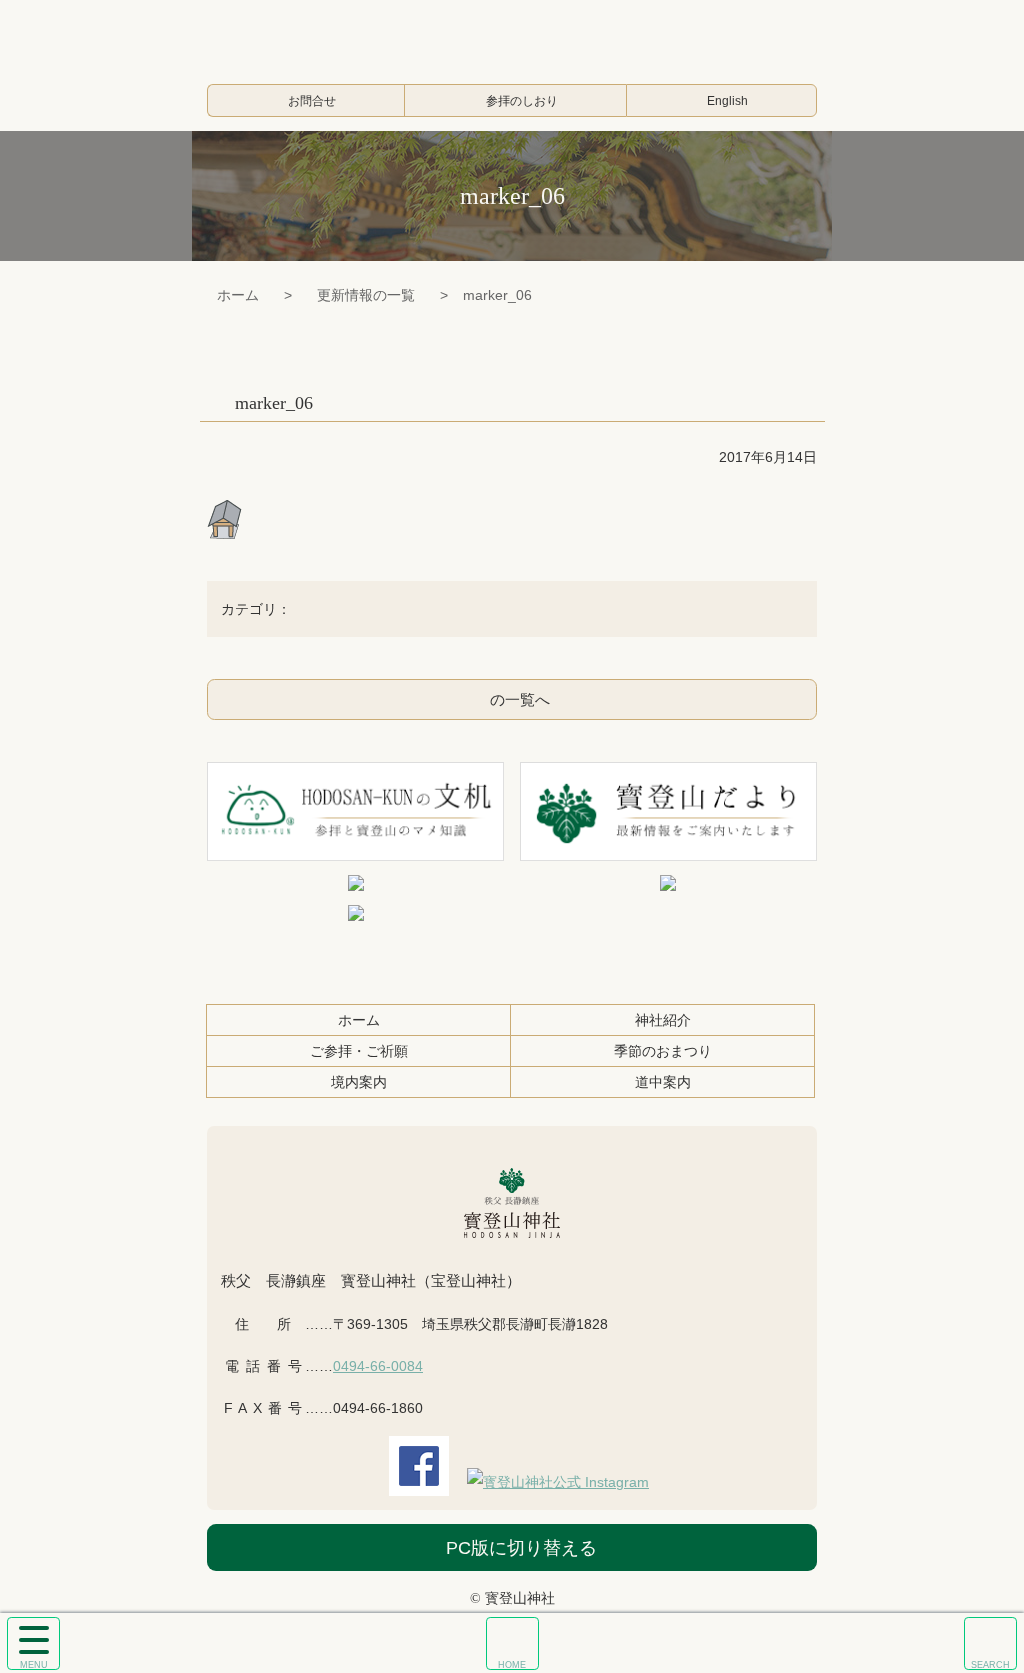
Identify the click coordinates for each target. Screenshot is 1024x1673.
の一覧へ (520, 699)
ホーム (238, 295)
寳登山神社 (512, 35)
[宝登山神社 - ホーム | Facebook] (419, 1482)
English (727, 101)
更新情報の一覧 (366, 295)
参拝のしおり (522, 101)
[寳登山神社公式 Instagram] (558, 1482)
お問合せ (312, 101)
